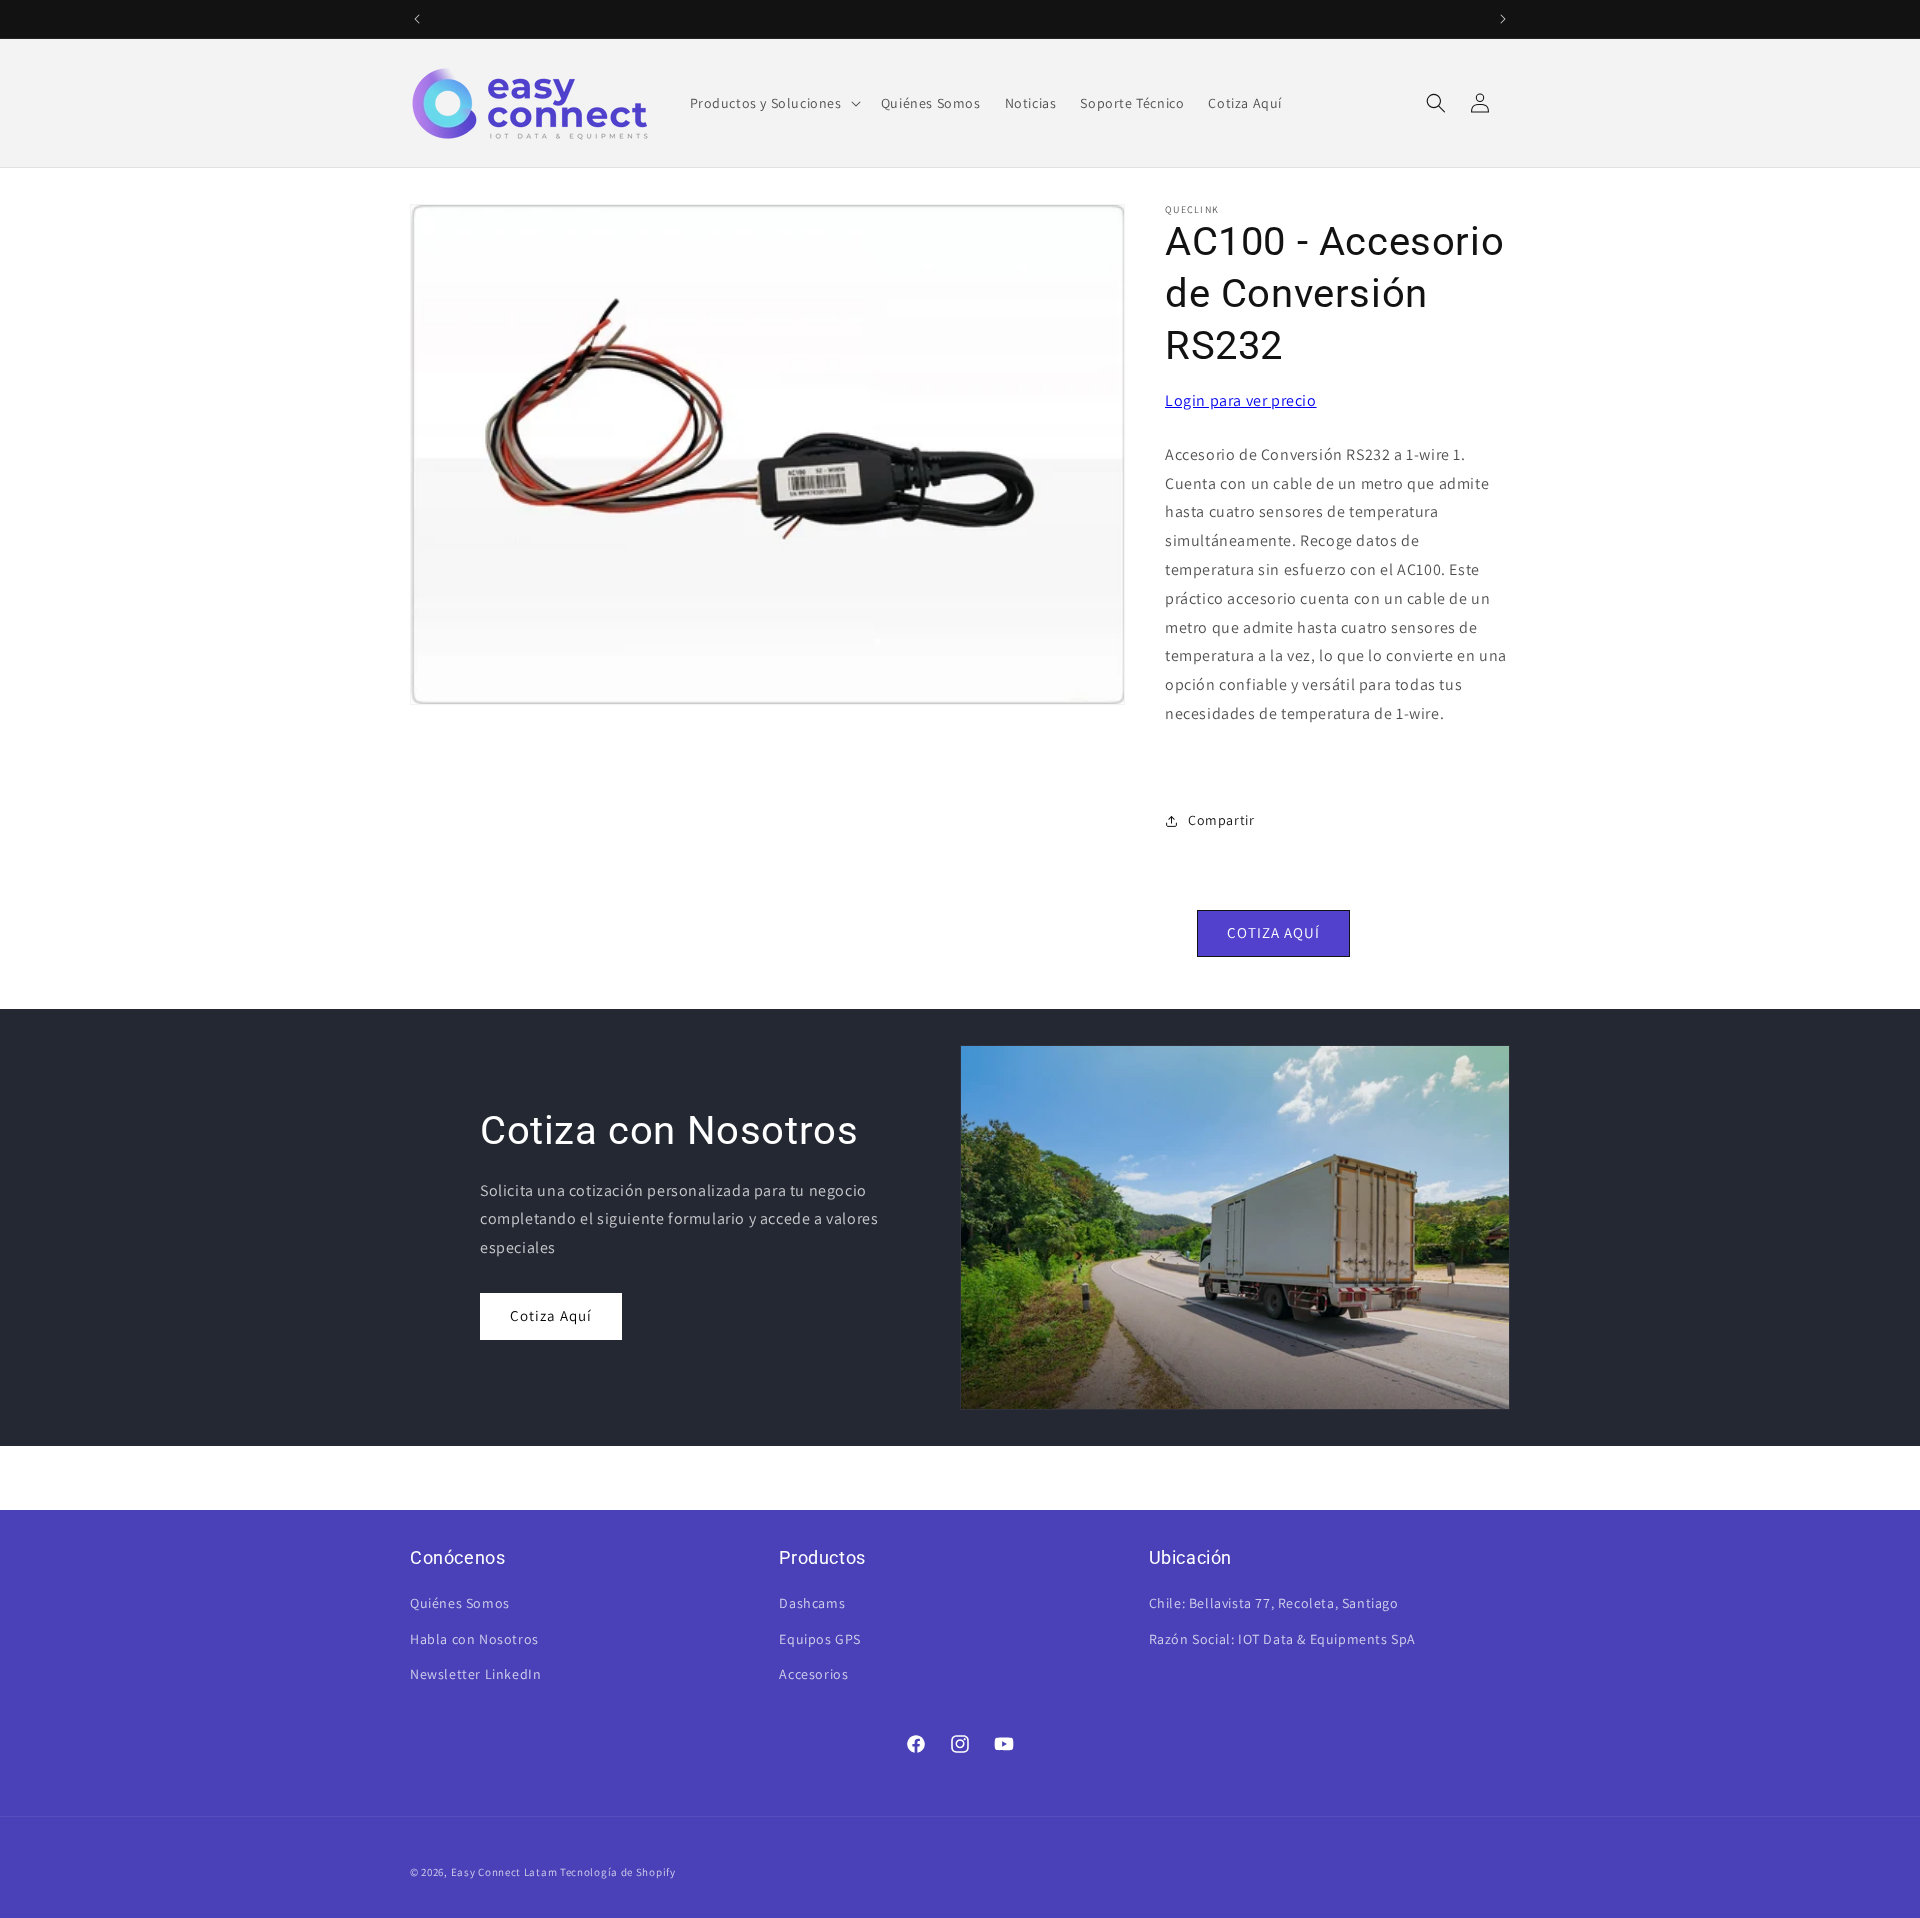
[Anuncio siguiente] (1503, 19)
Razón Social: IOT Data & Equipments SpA (1282, 1639)
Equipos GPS (820, 1639)
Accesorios (813, 1674)
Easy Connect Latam (504, 1872)
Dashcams (812, 1603)
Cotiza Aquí (551, 1315)
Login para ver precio (1241, 400)
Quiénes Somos (460, 1603)
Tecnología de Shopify (618, 1872)
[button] (773, 103)
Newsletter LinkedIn (475, 1674)
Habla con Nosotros (474, 1639)
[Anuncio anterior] (417, 19)
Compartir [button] (1221, 820)
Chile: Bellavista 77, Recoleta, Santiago (1274, 1603)
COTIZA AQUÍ (1273, 932)
